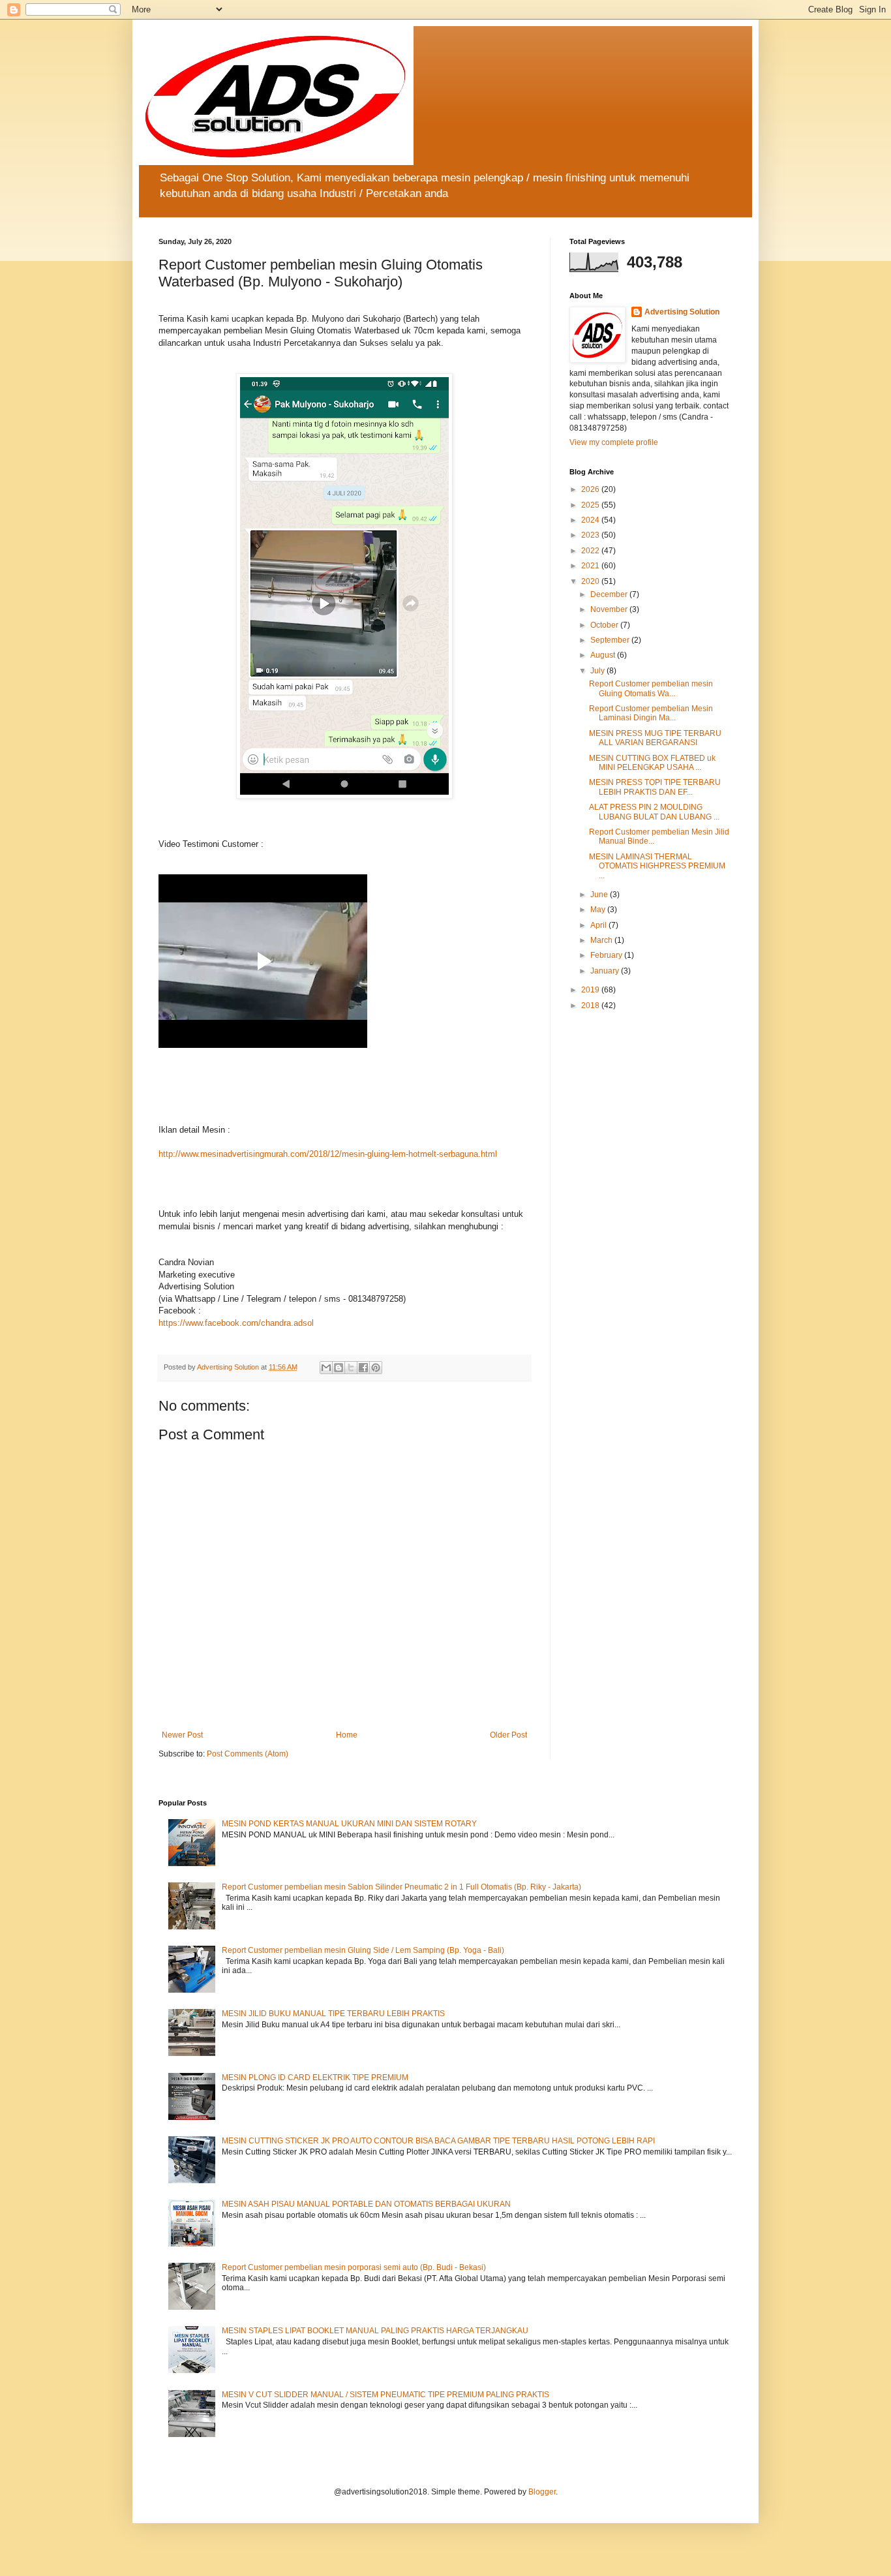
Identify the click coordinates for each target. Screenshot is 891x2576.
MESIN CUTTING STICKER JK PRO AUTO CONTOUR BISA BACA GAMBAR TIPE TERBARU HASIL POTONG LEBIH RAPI (438, 2141)
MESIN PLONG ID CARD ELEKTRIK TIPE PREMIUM (315, 2078)
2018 (591, 1005)
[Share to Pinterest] (376, 1368)
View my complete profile (614, 442)
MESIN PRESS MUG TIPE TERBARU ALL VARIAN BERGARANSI (655, 738)
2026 (591, 489)
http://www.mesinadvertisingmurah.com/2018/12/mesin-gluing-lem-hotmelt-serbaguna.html (328, 1154)
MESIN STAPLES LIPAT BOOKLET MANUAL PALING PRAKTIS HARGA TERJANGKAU (375, 2331)
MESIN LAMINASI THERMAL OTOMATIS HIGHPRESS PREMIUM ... (657, 866)
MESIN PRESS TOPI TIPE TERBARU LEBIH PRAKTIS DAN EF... (655, 787)
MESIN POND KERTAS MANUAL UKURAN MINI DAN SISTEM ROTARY (349, 1824)
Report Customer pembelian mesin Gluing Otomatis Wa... (651, 688)
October (605, 625)
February (607, 955)
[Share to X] (351, 1368)
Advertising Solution (682, 312)
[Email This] (326, 1368)
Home (347, 1735)
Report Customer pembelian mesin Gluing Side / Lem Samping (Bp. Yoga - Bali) (363, 1950)
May (599, 910)
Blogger (542, 2492)
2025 (591, 505)
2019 (591, 990)
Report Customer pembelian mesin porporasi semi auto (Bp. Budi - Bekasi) (354, 2267)
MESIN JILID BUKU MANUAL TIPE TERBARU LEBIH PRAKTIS (333, 2014)
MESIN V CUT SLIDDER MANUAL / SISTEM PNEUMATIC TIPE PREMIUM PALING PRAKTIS (385, 2395)
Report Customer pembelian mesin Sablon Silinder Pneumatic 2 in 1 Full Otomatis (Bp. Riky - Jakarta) (401, 1887)
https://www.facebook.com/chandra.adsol (236, 1323)
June (600, 895)
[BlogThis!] (339, 1368)
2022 (591, 551)
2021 (591, 566)
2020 (591, 581)
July (598, 671)
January (606, 971)
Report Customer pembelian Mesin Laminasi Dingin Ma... (651, 713)
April (599, 925)
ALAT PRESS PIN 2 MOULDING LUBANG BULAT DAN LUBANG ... (654, 812)
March (602, 940)
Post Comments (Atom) (248, 1754)
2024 (591, 520)
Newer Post (182, 1735)
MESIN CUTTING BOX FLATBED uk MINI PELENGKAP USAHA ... (652, 763)
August (604, 655)
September (611, 640)
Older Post (508, 1735)
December (610, 594)
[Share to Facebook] (363, 1368)
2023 (591, 535)
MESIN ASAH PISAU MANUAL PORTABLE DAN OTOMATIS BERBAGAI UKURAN (366, 2204)
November (610, 609)
